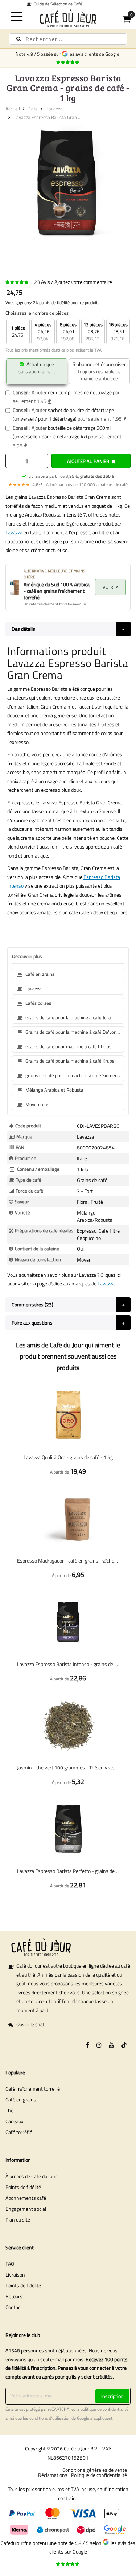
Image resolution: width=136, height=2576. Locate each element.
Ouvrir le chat (30, 2024)
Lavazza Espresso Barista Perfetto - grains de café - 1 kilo (68, 1871)
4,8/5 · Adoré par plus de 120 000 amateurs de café (68, 484)
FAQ (10, 2264)
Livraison (15, 2275)
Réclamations (53, 2475)
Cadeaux (14, 2121)
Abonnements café (26, 2198)
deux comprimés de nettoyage (80, 392)
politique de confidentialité (104, 2409)
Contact (14, 2307)
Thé (9, 2110)
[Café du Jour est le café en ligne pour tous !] (68, 18)
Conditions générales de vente (95, 2470)
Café (33, 109)
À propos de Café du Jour (31, 2176)
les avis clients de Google (95, 54)
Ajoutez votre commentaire (83, 282)
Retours (14, 2296)
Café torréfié (19, 2132)
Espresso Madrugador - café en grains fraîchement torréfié (68, 1561)
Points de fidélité (23, 2187)
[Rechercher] (19, 39)
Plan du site (18, 2220)
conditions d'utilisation (50, 2418)
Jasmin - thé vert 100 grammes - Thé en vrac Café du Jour (68, 1767)
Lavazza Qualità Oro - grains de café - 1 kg (68, 1457)
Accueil (13, 109)
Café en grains (21, 2099)
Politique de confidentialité (99, 2475)
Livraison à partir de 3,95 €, (71, 476)
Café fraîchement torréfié (33, 2089)
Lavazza (55, 109)
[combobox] (68, 39)
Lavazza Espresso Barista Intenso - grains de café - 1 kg (68, 1664)
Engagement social (26, 2209)
